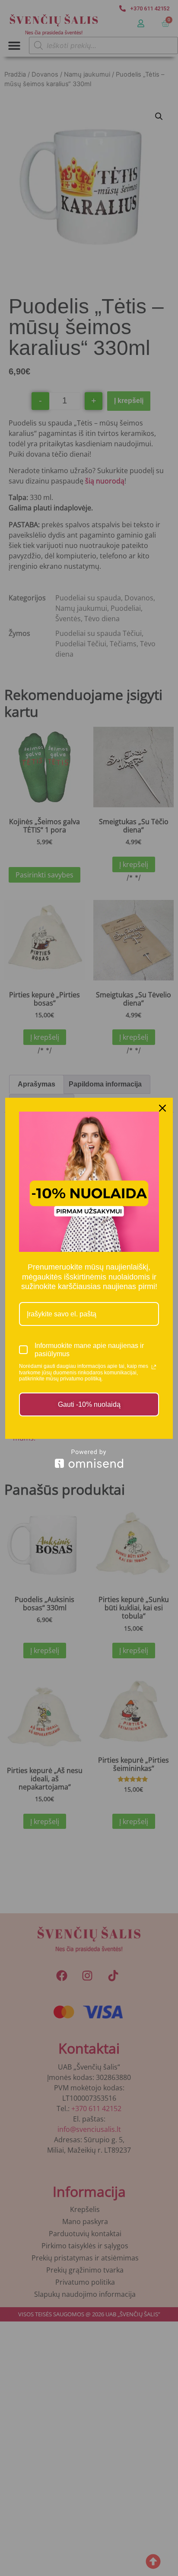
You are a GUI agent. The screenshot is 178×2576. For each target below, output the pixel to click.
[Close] (162, 1108)
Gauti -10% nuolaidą (89, 1404)
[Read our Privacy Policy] (154, 1367)
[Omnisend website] (89, 1459)
